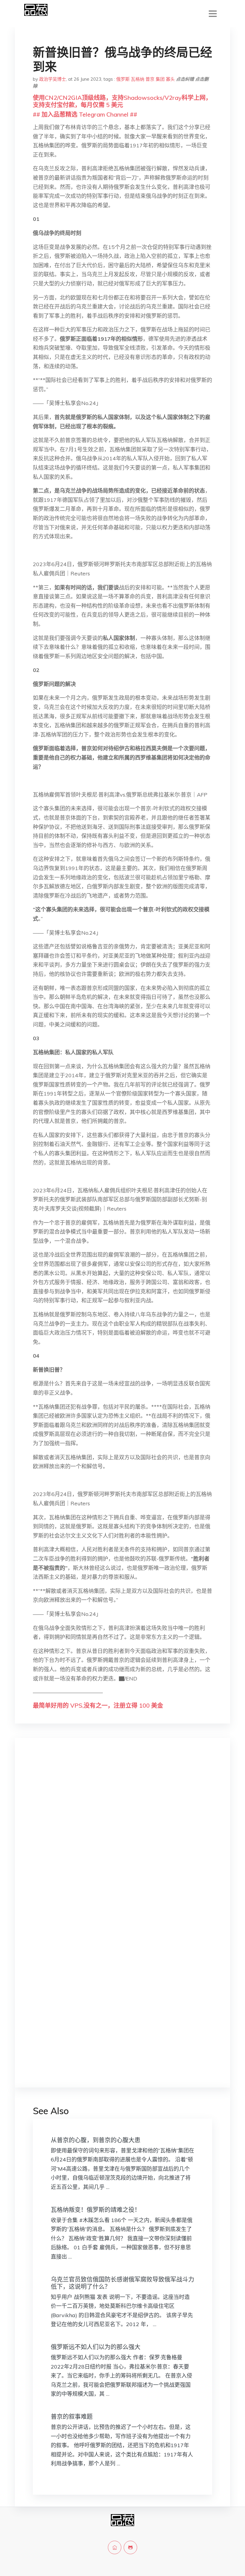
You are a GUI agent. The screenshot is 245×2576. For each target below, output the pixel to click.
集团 (160, 79)
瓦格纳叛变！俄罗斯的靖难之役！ (96, 2210)
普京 (150, 79)
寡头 (170, 79)
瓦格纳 (138, 79)
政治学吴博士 (53, 79)
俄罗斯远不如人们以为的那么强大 (96, 2347)
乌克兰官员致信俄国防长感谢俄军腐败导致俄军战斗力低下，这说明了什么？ (122, 2283)
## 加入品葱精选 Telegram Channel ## (85, 114)
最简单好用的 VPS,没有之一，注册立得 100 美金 (98, 1705)
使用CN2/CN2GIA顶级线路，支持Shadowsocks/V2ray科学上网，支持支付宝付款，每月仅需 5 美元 (122, 101)
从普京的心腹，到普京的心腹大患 (96, 2140)
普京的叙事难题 (72, 2417)
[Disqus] (122, 1837)
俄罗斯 (123, 79)
